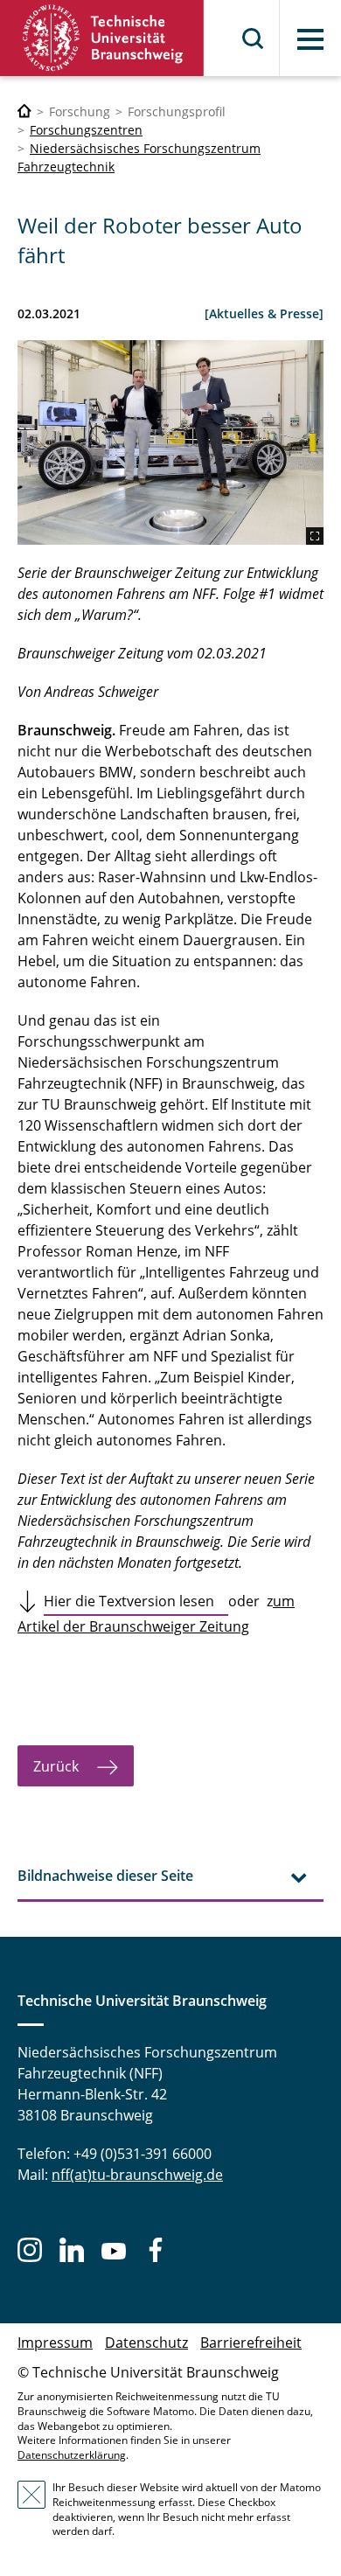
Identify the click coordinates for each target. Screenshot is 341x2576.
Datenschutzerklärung (72, 2455)
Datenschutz (146, 2343)
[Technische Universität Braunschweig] (102, 38)
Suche (254, 38)
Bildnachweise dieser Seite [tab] (105, 1876)
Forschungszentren (86, 130)
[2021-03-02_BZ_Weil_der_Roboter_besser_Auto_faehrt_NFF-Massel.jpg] (170, 442)
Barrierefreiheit (251, 2343)
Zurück (58, 1766)
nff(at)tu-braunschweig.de (137, 2175)
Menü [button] (310, 39)
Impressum (55, 2343)
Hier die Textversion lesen (136, 1601)
